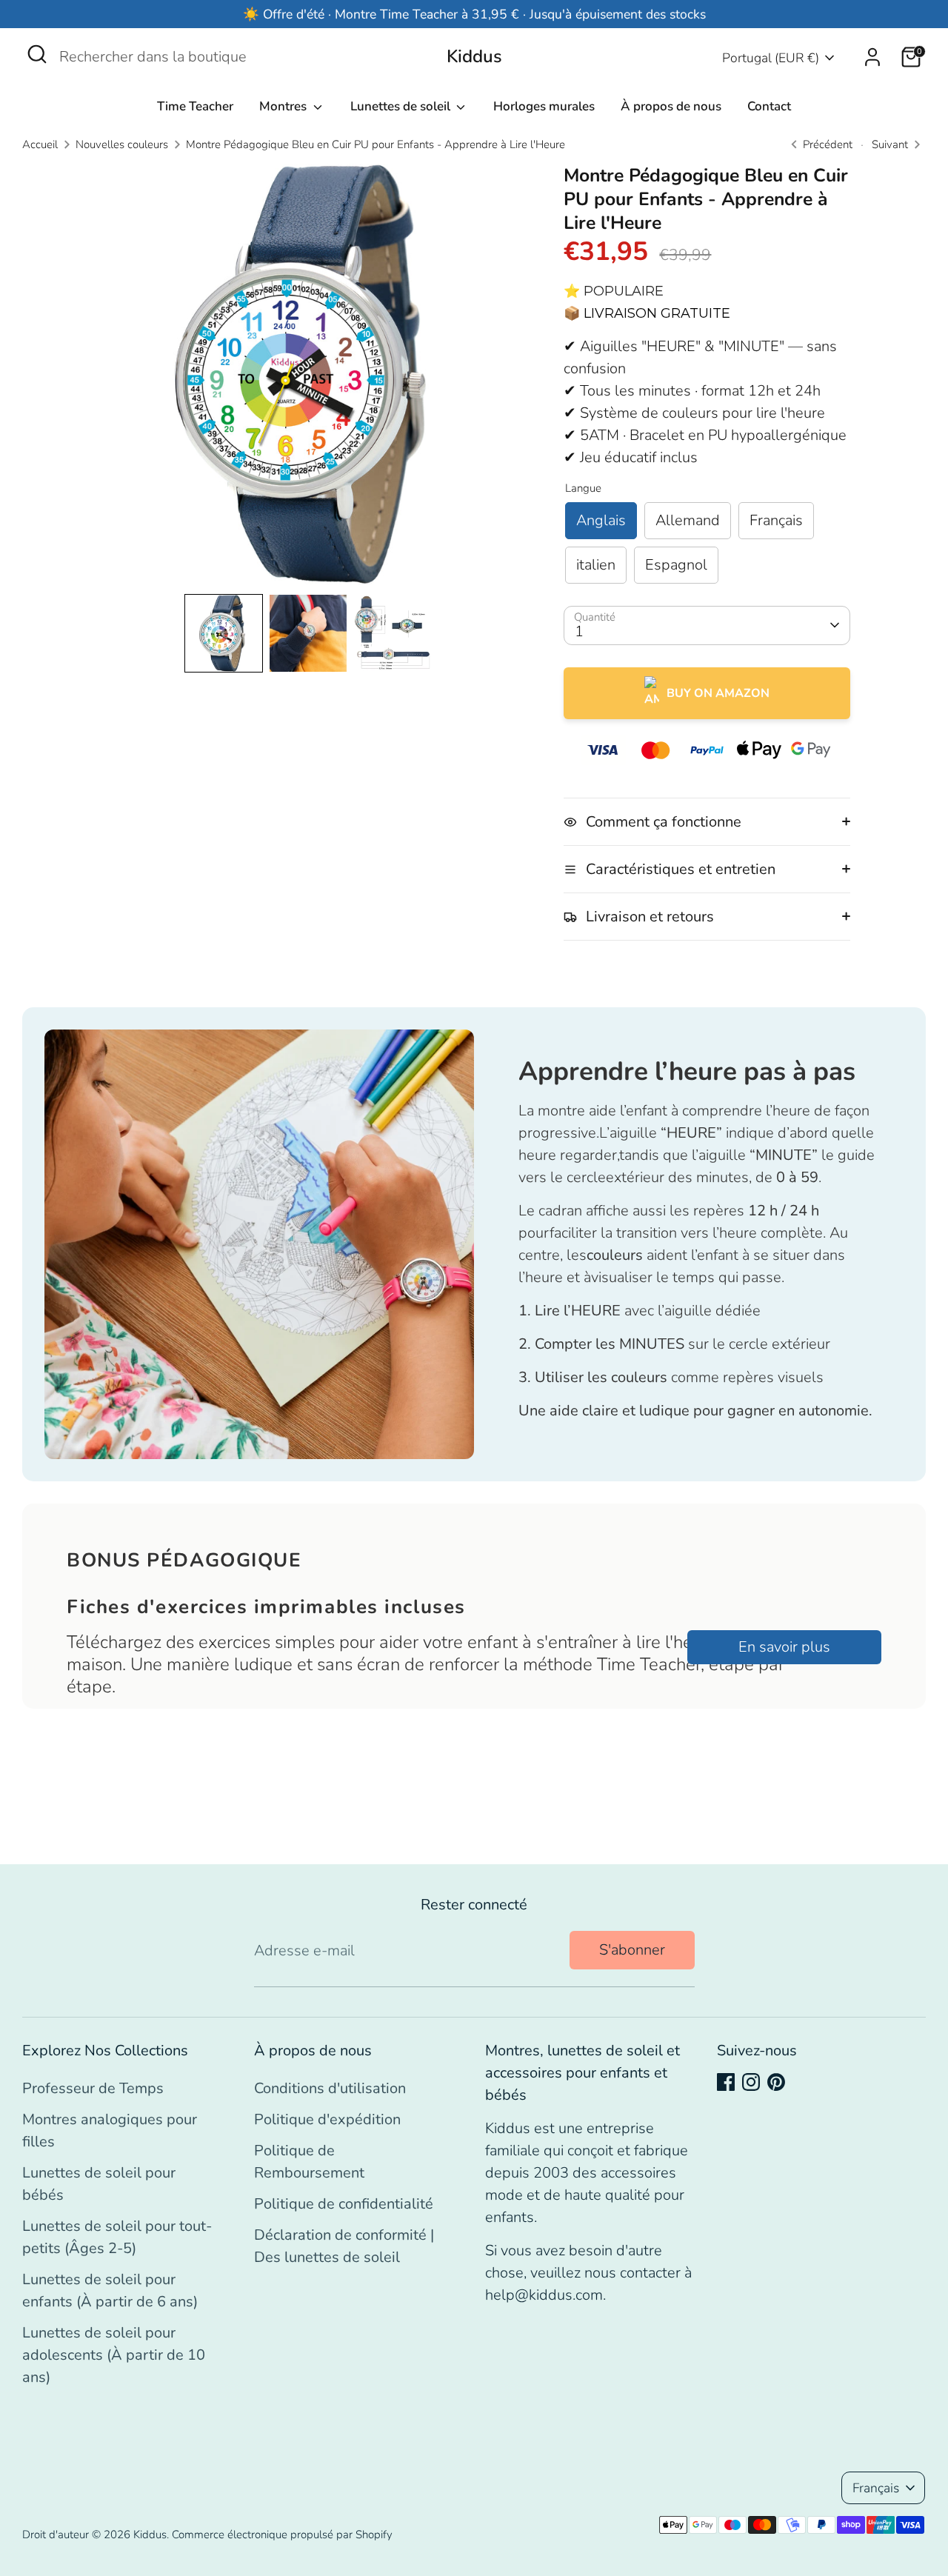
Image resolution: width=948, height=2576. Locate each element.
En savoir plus (784, 1647)
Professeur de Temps (93, 2088)
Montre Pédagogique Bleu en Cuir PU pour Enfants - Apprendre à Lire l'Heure (375, 144)
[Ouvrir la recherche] (37, 54)
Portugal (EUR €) (771, 58)
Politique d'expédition (327, 2119)
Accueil (40, 144)
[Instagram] (751, 2082)
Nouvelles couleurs (122, 144)
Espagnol (676, 565)
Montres (284, 106)
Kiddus (474, 57)
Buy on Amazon (718, 693)
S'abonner (632, 1950)
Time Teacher (195, 106)
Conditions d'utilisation (330, 2088)
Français (776, 520)
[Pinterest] (776, 2082)
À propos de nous (671, 106)
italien (596, 565)
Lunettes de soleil (402, 106)
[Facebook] (726, 2082)
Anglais (601, 520)
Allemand (688, 520)
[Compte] (872, 57)
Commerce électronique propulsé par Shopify (282, 2535)
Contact (769, 106)
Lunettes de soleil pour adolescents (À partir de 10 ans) (114, 2355)
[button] (224, 633)
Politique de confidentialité (344, 2204)
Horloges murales (544, 106)
